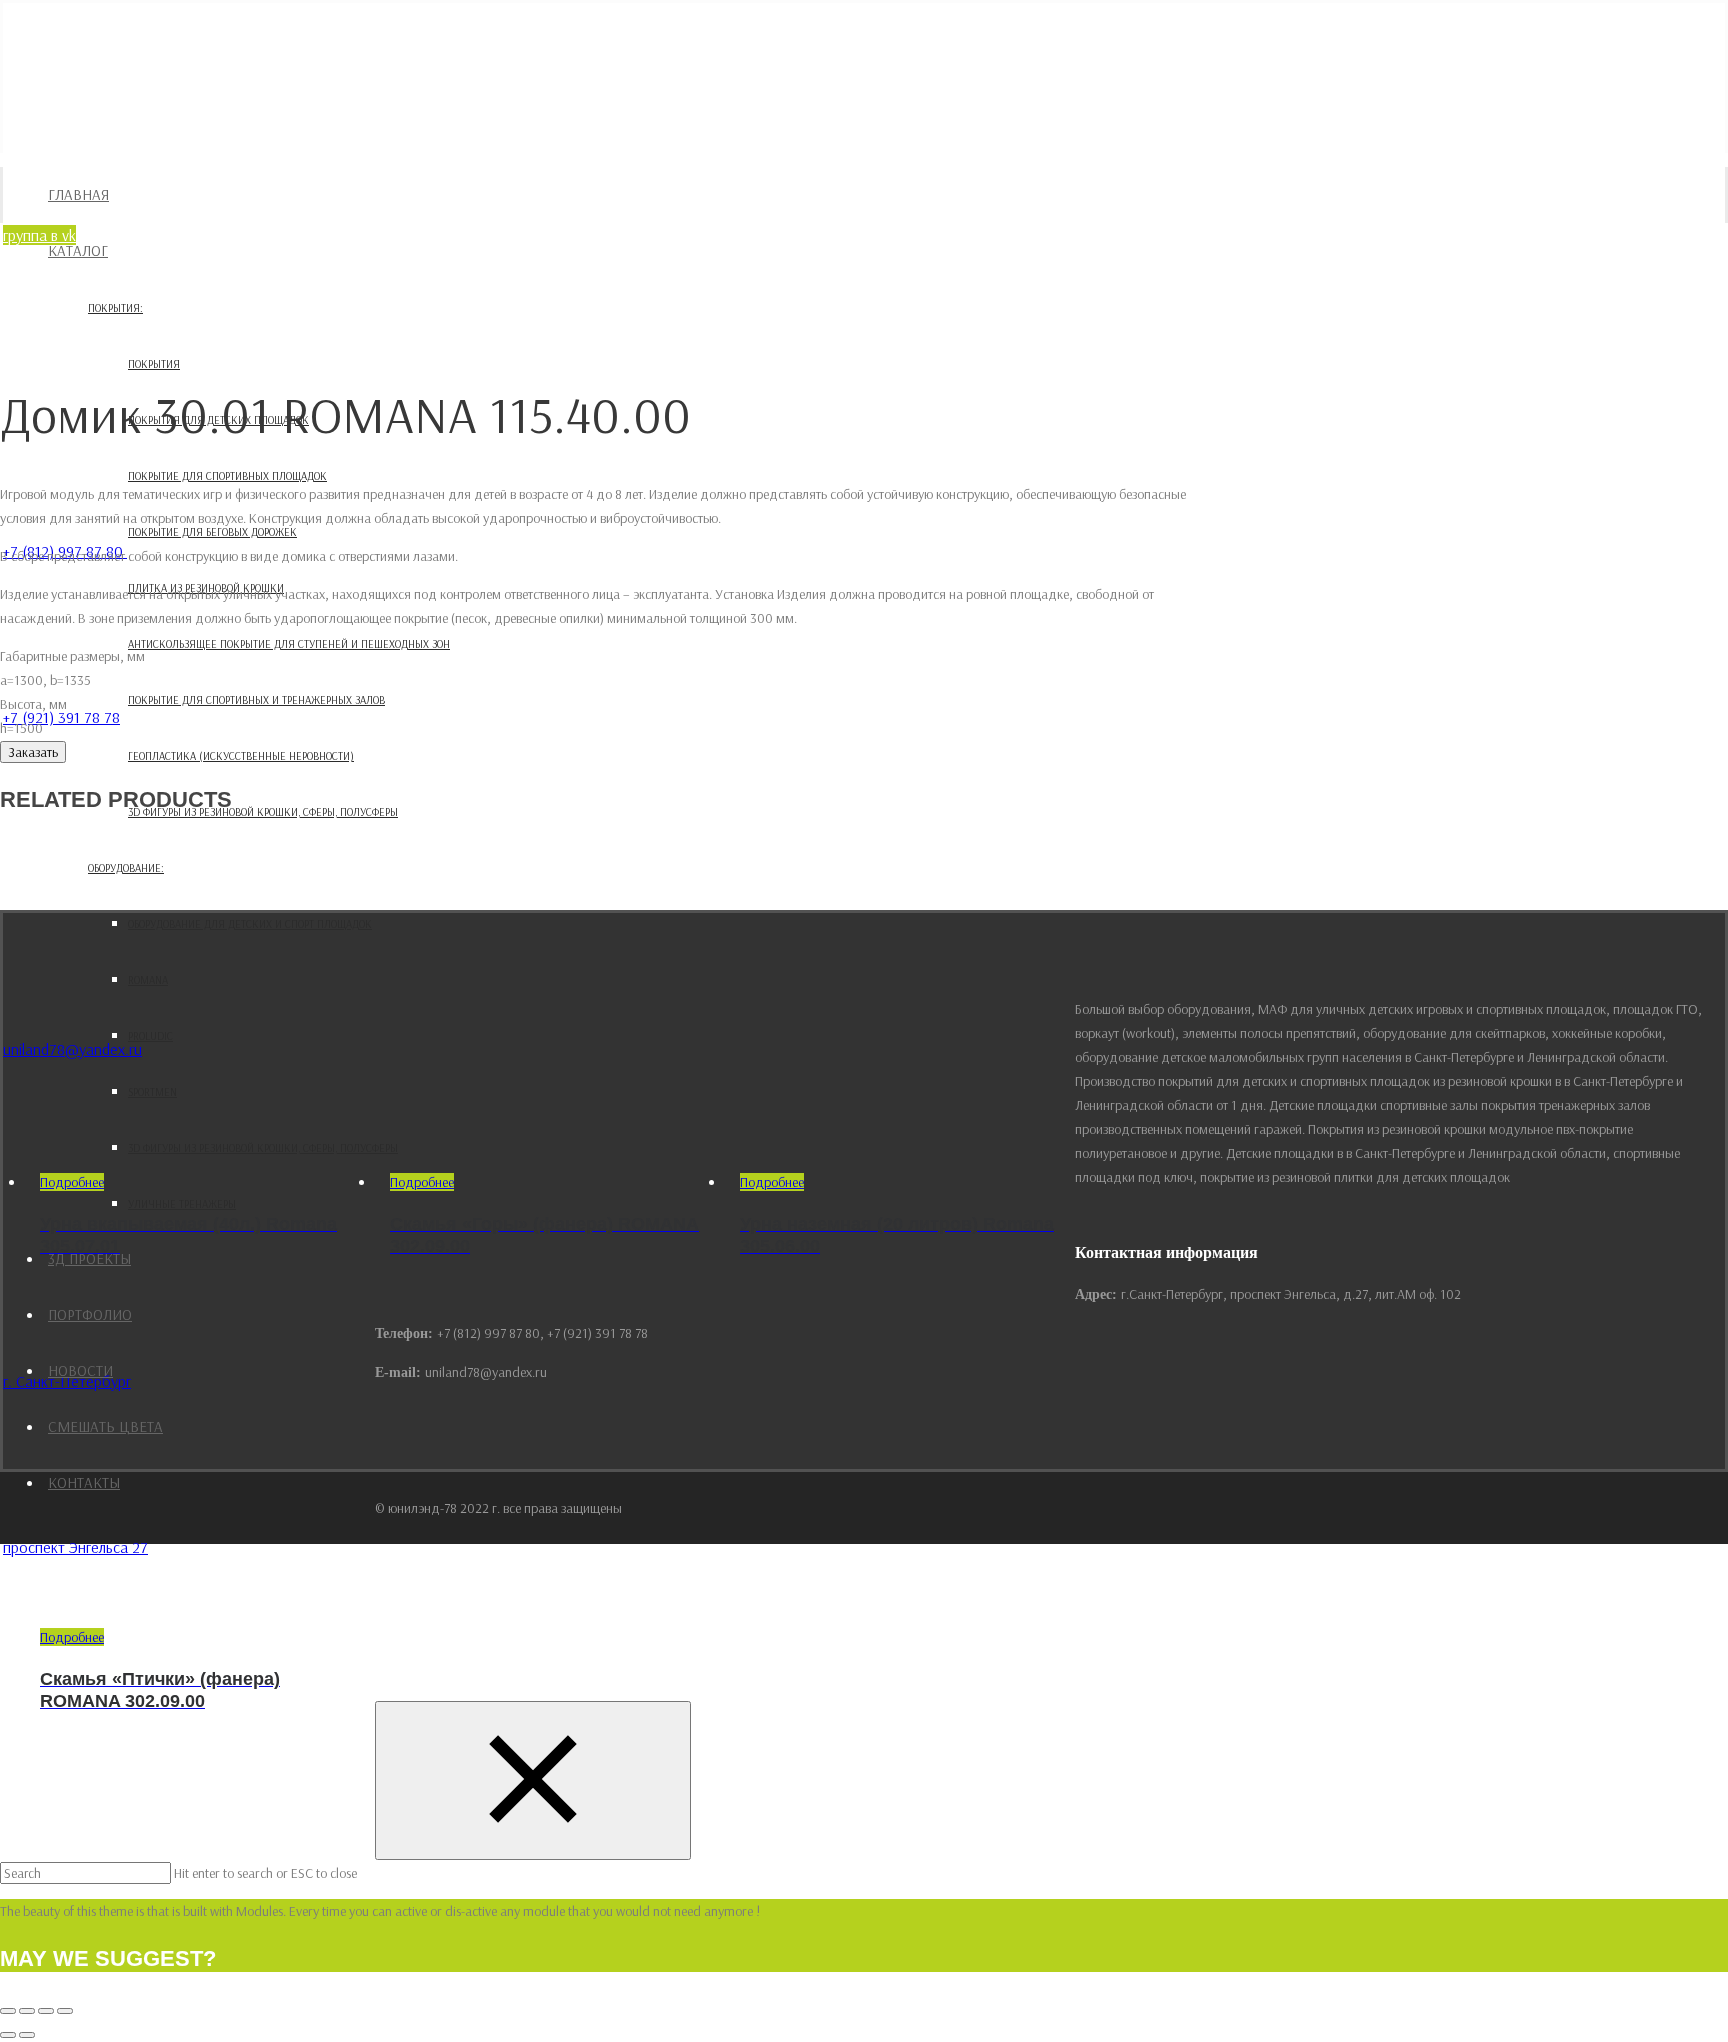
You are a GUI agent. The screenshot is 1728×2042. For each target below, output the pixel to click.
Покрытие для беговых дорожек (212, 532)
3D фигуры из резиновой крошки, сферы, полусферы (263, 812)
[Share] (27, 2011)
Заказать (33, 752)
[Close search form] (533, 1780)
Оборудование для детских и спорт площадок (250, 924)
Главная (78, 194)
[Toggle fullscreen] (46, 2011)
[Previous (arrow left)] (8, 2035)
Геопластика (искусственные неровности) (241, 756)
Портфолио (90, 1314)
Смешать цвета (105, 1426)
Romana (148, 980)
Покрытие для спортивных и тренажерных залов (256, 700)
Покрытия (154, 364)
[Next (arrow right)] (27, 2035)
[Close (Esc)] (8, 2011)
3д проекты (89, 1258)
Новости (80, 1370)
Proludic (150, 1036)
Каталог (78, 250)
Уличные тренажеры (182, 1204)
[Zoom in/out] (65, 2011)
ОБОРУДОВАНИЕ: (126, 868)
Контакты (84, 1482)
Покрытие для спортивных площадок (227, 476)
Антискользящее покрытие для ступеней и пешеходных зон (289, 644)
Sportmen (152, 1092)
